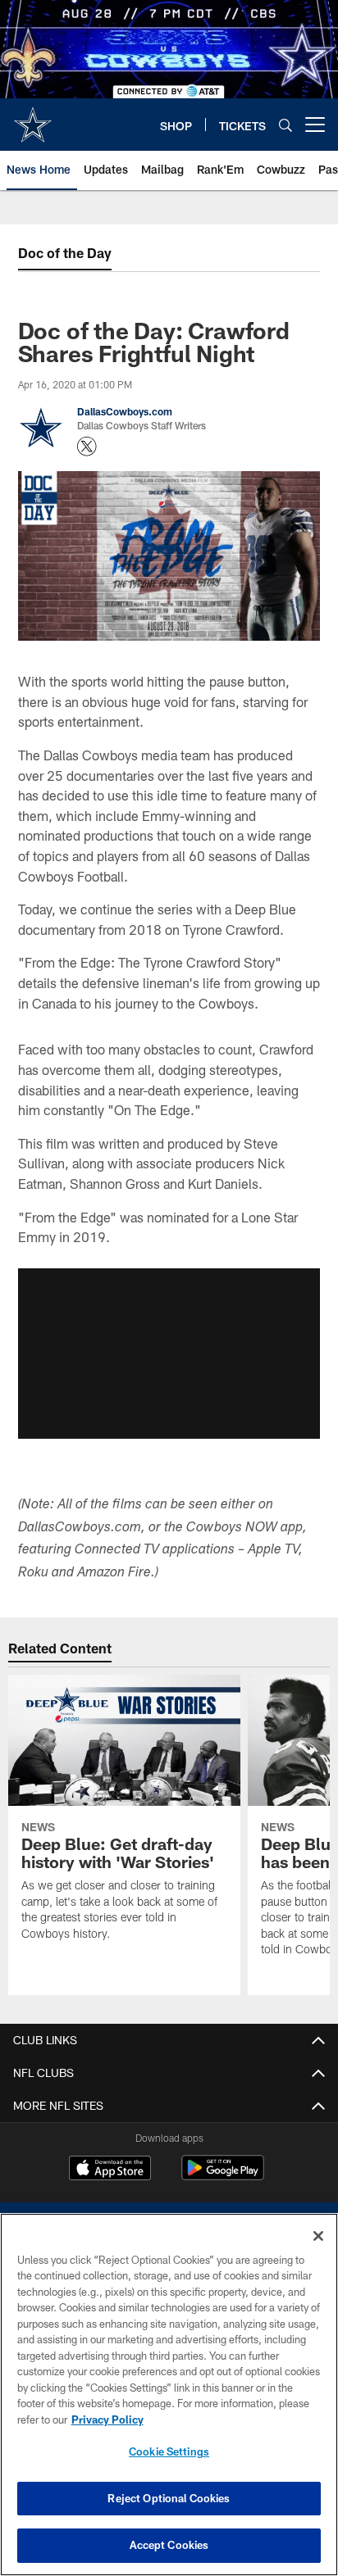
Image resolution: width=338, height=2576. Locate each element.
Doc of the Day (65, 253)
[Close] (318, 2236)
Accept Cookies (169, 2545)
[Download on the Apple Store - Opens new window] (110, 2170)
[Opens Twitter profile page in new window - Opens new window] (87, 447)
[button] (169, 1354)
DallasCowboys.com (125, 411)
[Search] (285, 125)
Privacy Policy (107, 2420)
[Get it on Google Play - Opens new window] (223, 2176)
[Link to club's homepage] (33, 118)
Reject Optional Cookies (169, 2498)
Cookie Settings (169, 2451)
